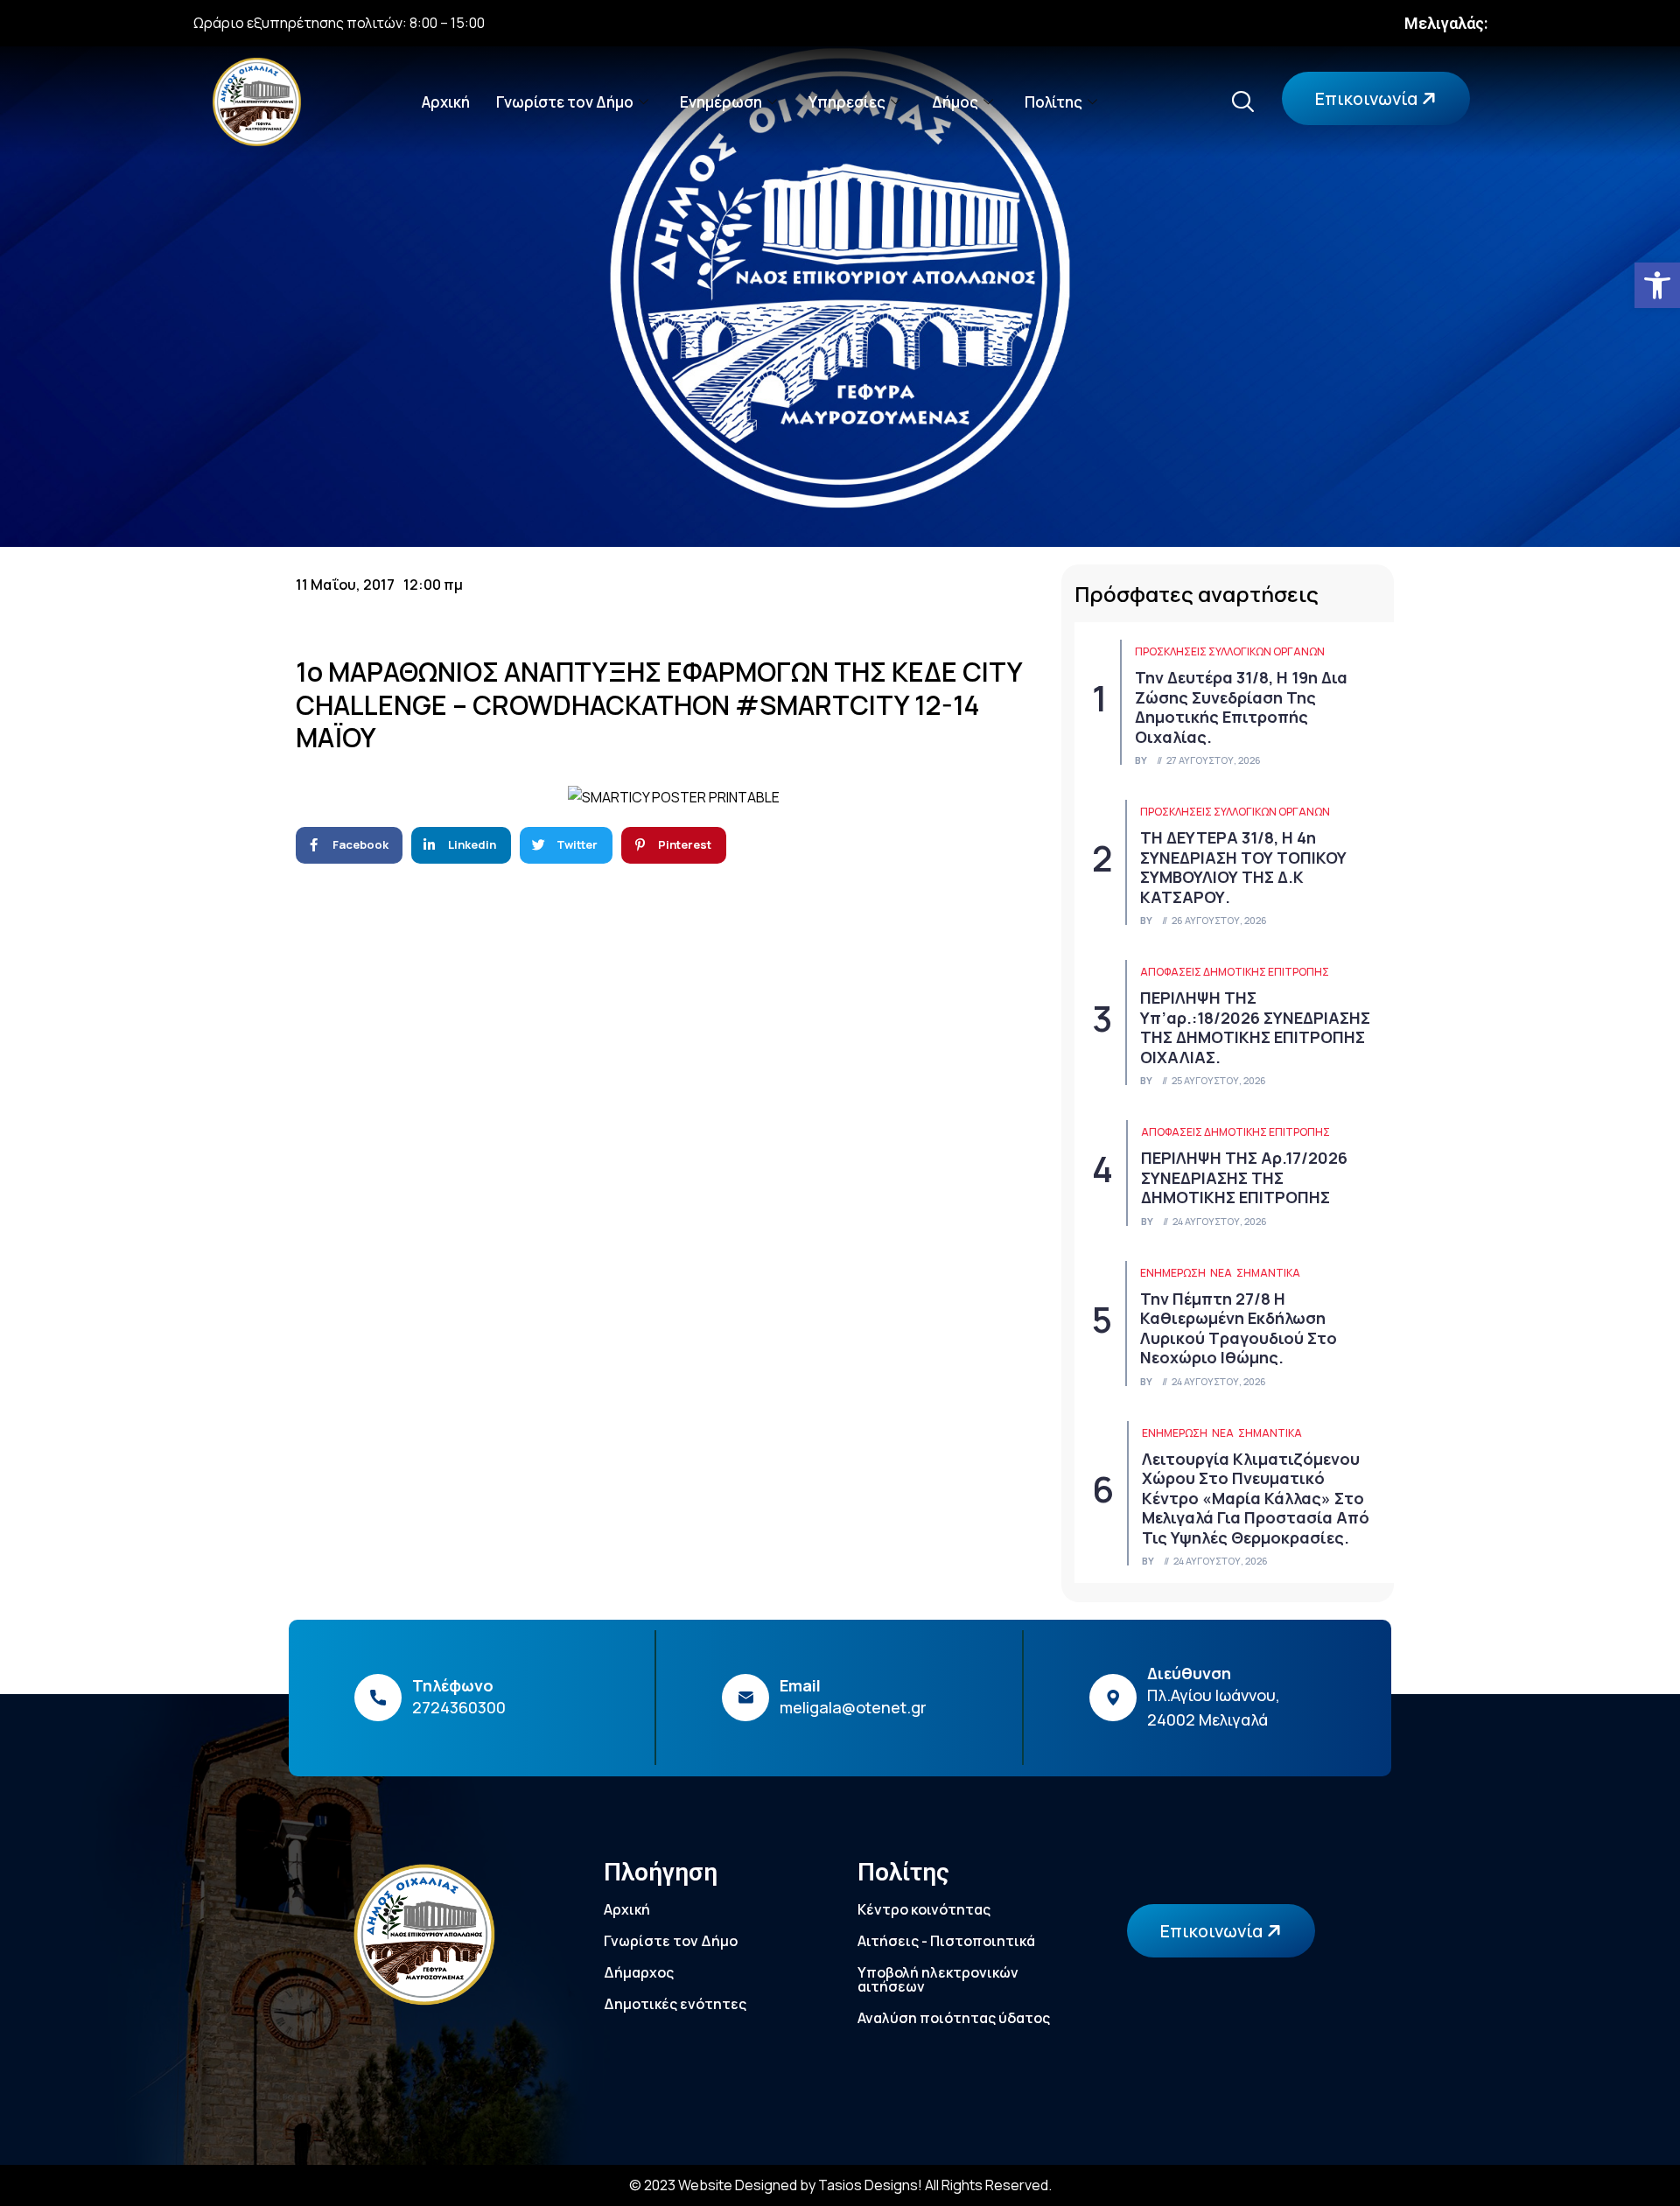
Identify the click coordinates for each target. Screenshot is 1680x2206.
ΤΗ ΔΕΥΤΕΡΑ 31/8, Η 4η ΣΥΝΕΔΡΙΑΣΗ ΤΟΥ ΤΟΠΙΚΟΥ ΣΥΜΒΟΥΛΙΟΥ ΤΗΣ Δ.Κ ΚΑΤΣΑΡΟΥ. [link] (1243, 867)
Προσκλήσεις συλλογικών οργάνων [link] (1230, 651)
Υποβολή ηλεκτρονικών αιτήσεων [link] (938, 1979)
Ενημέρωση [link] (721, 102)
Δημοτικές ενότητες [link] (675, 2004)
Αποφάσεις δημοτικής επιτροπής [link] (1235, 972)
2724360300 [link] (459, 1707)
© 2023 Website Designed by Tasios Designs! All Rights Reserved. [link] (840, 2185)
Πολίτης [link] (1053, 102)
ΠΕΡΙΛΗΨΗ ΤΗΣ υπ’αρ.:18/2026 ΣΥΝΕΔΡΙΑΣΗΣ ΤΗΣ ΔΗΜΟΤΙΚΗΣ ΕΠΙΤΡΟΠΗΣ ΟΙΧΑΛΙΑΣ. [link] (1255, 1027)
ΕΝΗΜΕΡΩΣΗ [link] (1173, 1273)
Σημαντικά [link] (1268, 1273)
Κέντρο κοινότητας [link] (924, 1909)
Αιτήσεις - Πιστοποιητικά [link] (946, 1941)
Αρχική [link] (446, 102)
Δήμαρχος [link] (639, 1972)
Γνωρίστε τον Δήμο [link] (565, 102)
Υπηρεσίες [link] (847, 102)
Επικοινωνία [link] (1368, 98)
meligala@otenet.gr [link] (853, 1707)
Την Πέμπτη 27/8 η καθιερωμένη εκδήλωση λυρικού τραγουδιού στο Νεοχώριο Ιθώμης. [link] (1239, 1328)
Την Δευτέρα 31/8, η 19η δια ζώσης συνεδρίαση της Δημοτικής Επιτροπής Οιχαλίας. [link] (1241, 707)
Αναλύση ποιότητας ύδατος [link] (954, 2018)
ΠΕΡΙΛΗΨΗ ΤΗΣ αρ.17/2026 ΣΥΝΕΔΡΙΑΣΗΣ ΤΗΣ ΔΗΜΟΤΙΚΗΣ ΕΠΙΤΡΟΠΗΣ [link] (1244, 1177)
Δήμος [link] (955, 102)
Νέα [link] (1221, 1273)
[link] (1657, 285)
